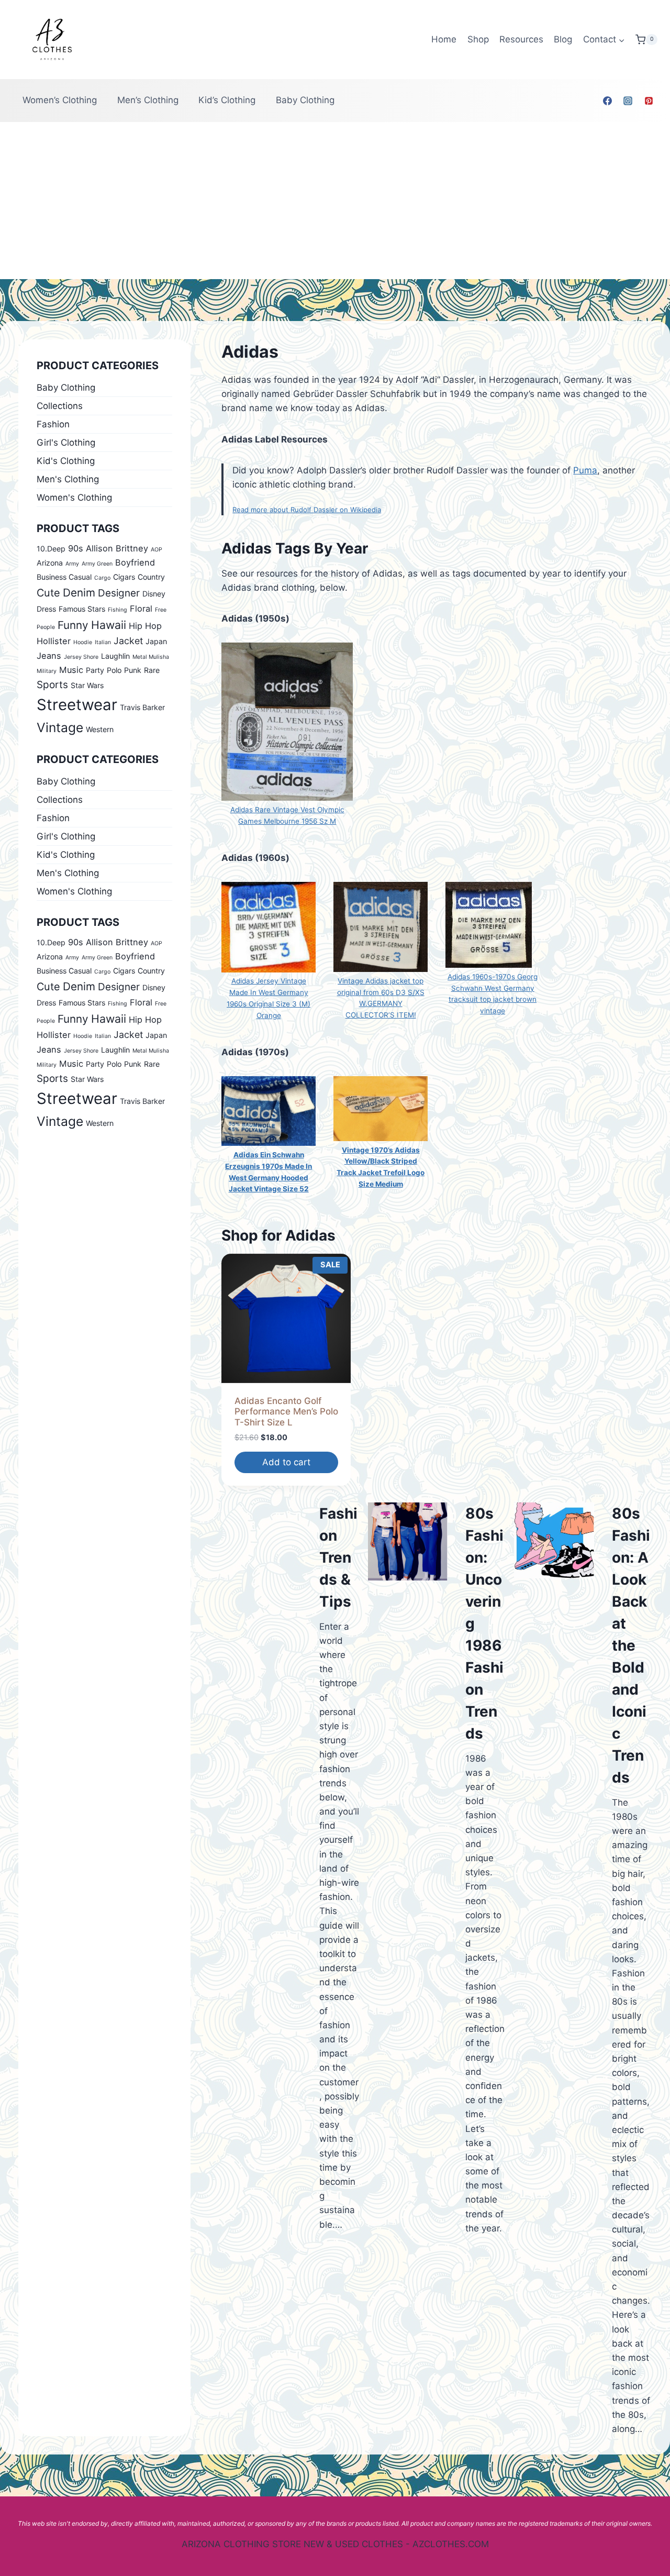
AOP (157, 550)
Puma (585, 470)
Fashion (53, 424)
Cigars (124, 577)
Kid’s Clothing (227, 100)
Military (47, 671)
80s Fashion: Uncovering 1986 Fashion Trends (484, 1623)
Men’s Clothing (148, 100)
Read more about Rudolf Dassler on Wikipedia (307, 510)
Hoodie (83, 642)
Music (71, 670)
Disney (154, 594)
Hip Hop (145, 626)
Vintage (60, 727)
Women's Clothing (74, 497)
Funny (73, 625)
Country (151, 577)
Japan (156, 641)
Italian (103, 642)
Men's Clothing (68, 479)
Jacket (128, 641)
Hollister (54, 641)
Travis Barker (142, 707)
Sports (52, 685)
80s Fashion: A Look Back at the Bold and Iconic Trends (631, 1645)
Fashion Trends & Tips (338, 1557)
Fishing (118, 610)
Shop (478, 39)
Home (444, 39)
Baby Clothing (305, 100)
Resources (521, 39)
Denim (79, 593)
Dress (46, 609)
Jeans (49, 656)
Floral (141, 609)
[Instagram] (628, 101)
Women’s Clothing (60, 100)
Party (95, 670)
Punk (133, 670)
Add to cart (286, 1462)
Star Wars (87, 685)
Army (72, 564)
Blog (563, 39)
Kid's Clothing (66, 461)
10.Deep (51, 549)
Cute (48, 593)
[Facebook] (608, 101)
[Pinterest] (649, 101)
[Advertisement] (335, 201)
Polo (114, 670)
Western (100, 729)
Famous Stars (82, 609)
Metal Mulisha (151, 657)
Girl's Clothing (66, 443)
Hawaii (109, 625)
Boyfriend (135, 562)
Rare (152, 670)
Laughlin (115, 656)
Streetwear (77, 705)
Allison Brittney (117, 548)
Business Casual (64, 577)
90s (76, 548)
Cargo (102, 578)
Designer (119, 593)
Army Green (97, 564)
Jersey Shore (81, 657)
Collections (60, 406)
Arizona (50, 563)
